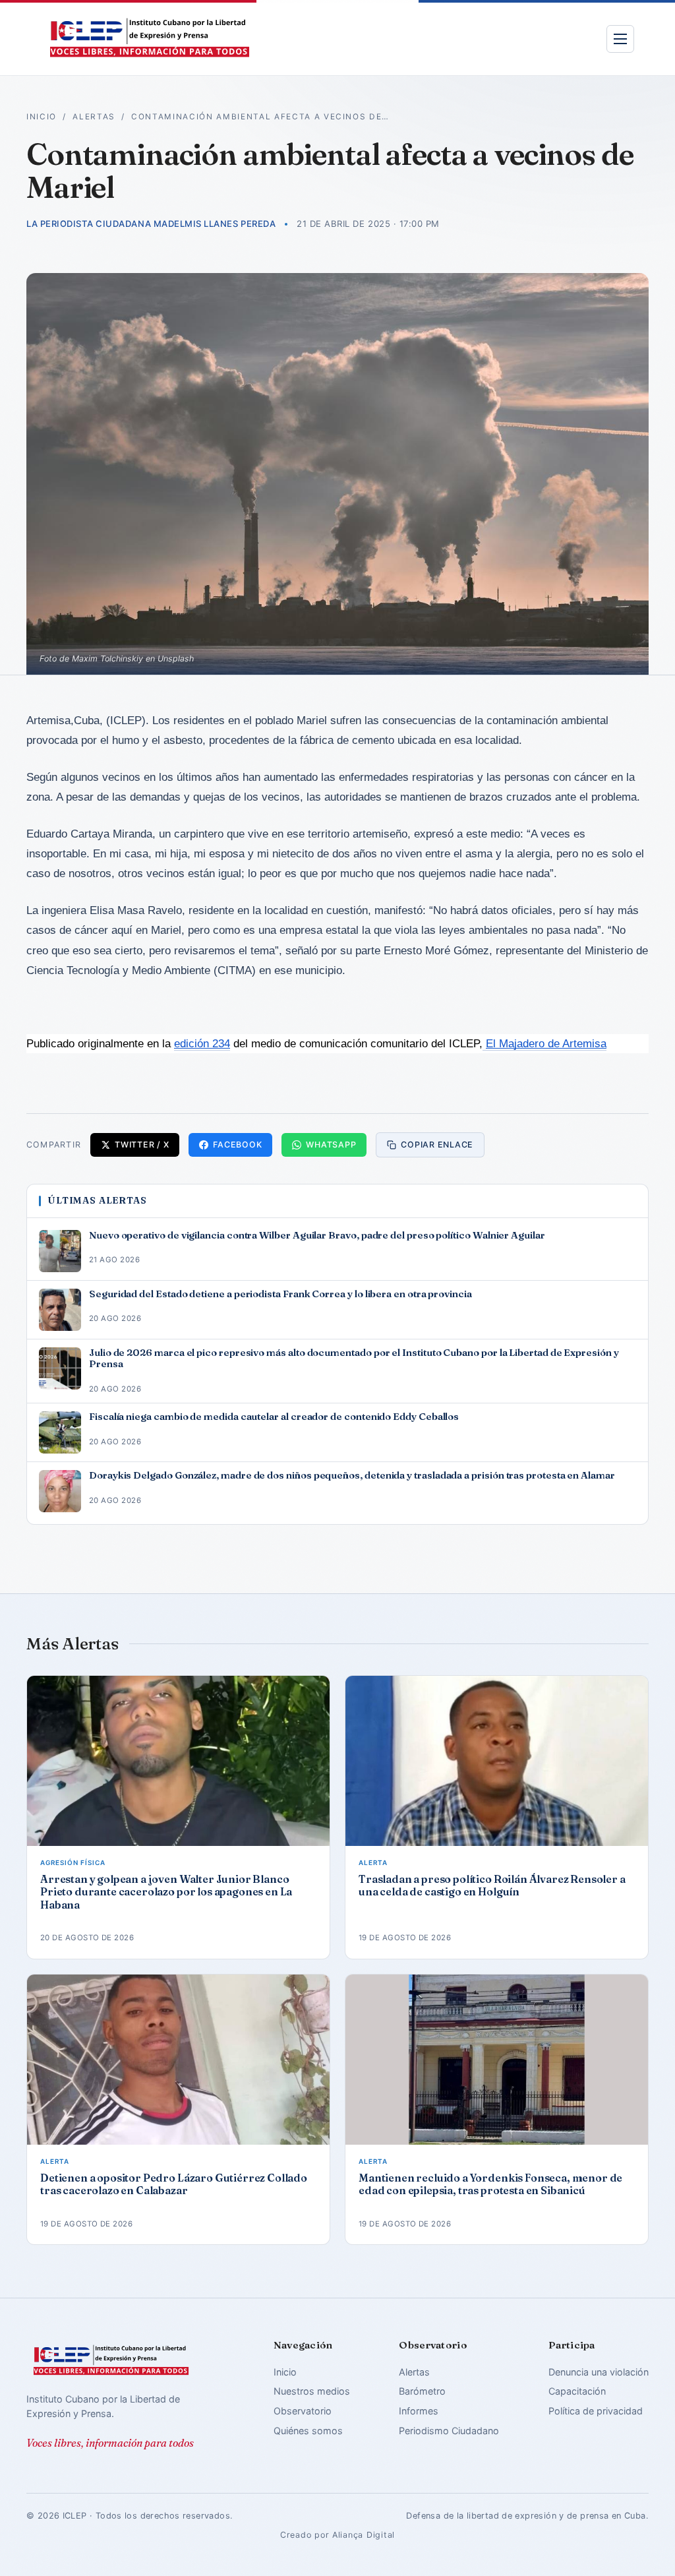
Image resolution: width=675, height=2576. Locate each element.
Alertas (94, 117)
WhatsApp (331, 1145)
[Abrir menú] (620, 39)
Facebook (237, 1145)
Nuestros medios (312, 2391)
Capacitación (577, 2391)
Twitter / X (142, 1145)
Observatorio (303, 2411)
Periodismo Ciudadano (449, 2431)
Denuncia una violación (599, 2372)
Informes (419, 2411)
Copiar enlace (437, 1145)
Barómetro (422, 2391)
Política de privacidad (596, 2411)
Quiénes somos (308, 2431)
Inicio (42, 117)
